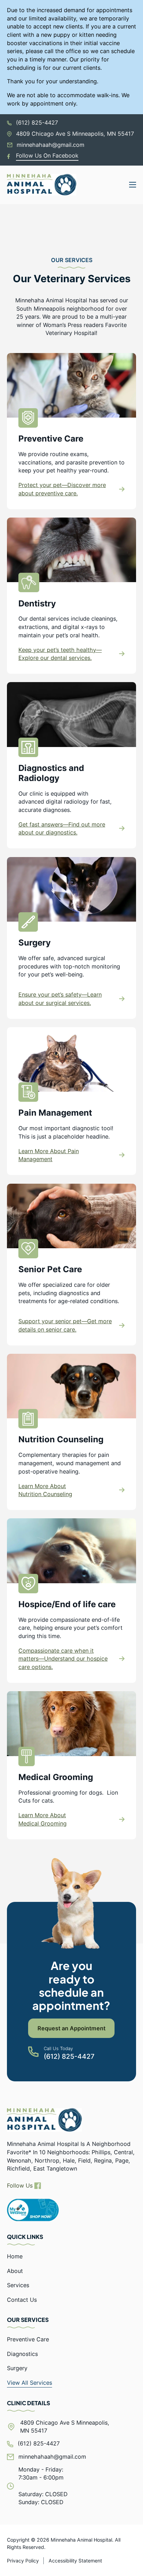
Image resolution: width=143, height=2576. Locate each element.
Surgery (17, 2368)
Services (18, 2285)
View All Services (30, 2383)
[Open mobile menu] (133, 185)
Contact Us (22, 2300)
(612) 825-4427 (37, 123)
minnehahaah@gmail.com (51, 145)
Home (15, 2256)
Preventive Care (28, 2339)
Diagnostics (22, 2354)
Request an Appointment (71, 2028)
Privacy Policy (23, 2561)
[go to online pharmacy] (33, 2210)
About (15, 2271)
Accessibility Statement (75, 2561)
